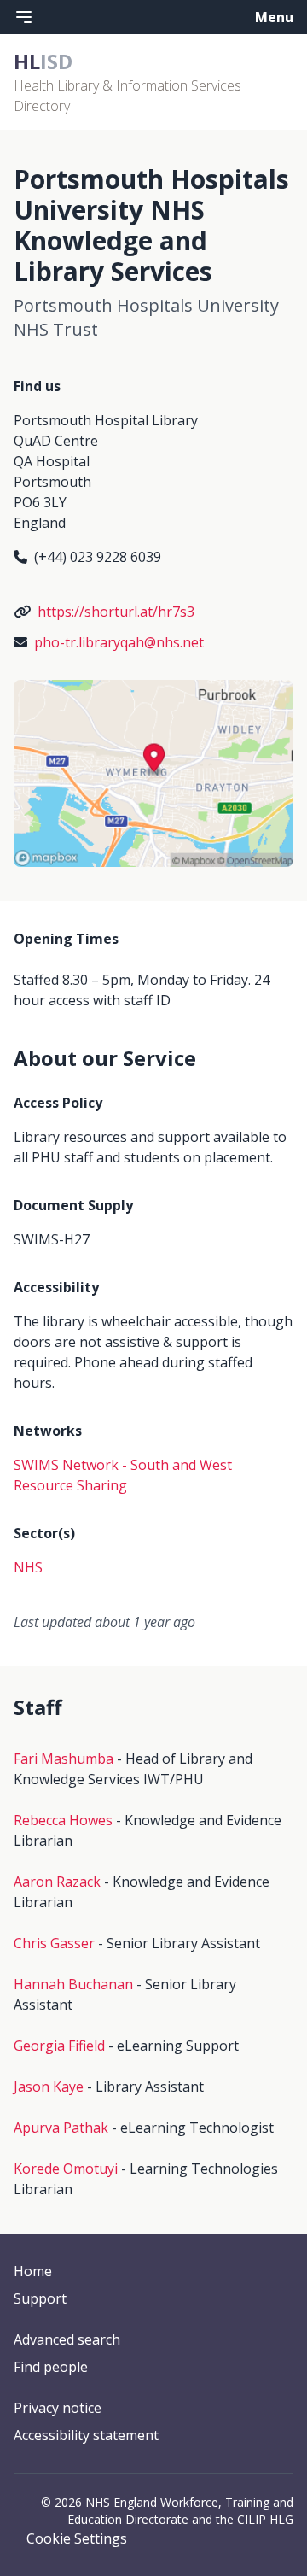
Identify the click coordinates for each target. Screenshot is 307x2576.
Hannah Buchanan (73, 1984)
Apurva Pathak (61, 2128)
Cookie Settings (77, 2538)
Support (40, 2298)
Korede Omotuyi (66, 2169)
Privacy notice (58, 2408)
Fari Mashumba (64, 1759)
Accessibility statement (86, 2435)
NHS (28, 1567)
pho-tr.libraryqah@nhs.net (119, 642)
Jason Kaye (49, 2087)
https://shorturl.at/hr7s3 (116, 612)
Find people (51, 2367)
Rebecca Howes (63, 1820)
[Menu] (24, 17)
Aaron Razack (57, 1882)
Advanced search (67, 2339)
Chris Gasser (54, 1943)
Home (33, 2271)
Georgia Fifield (59, 2046)
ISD (43, 61)
